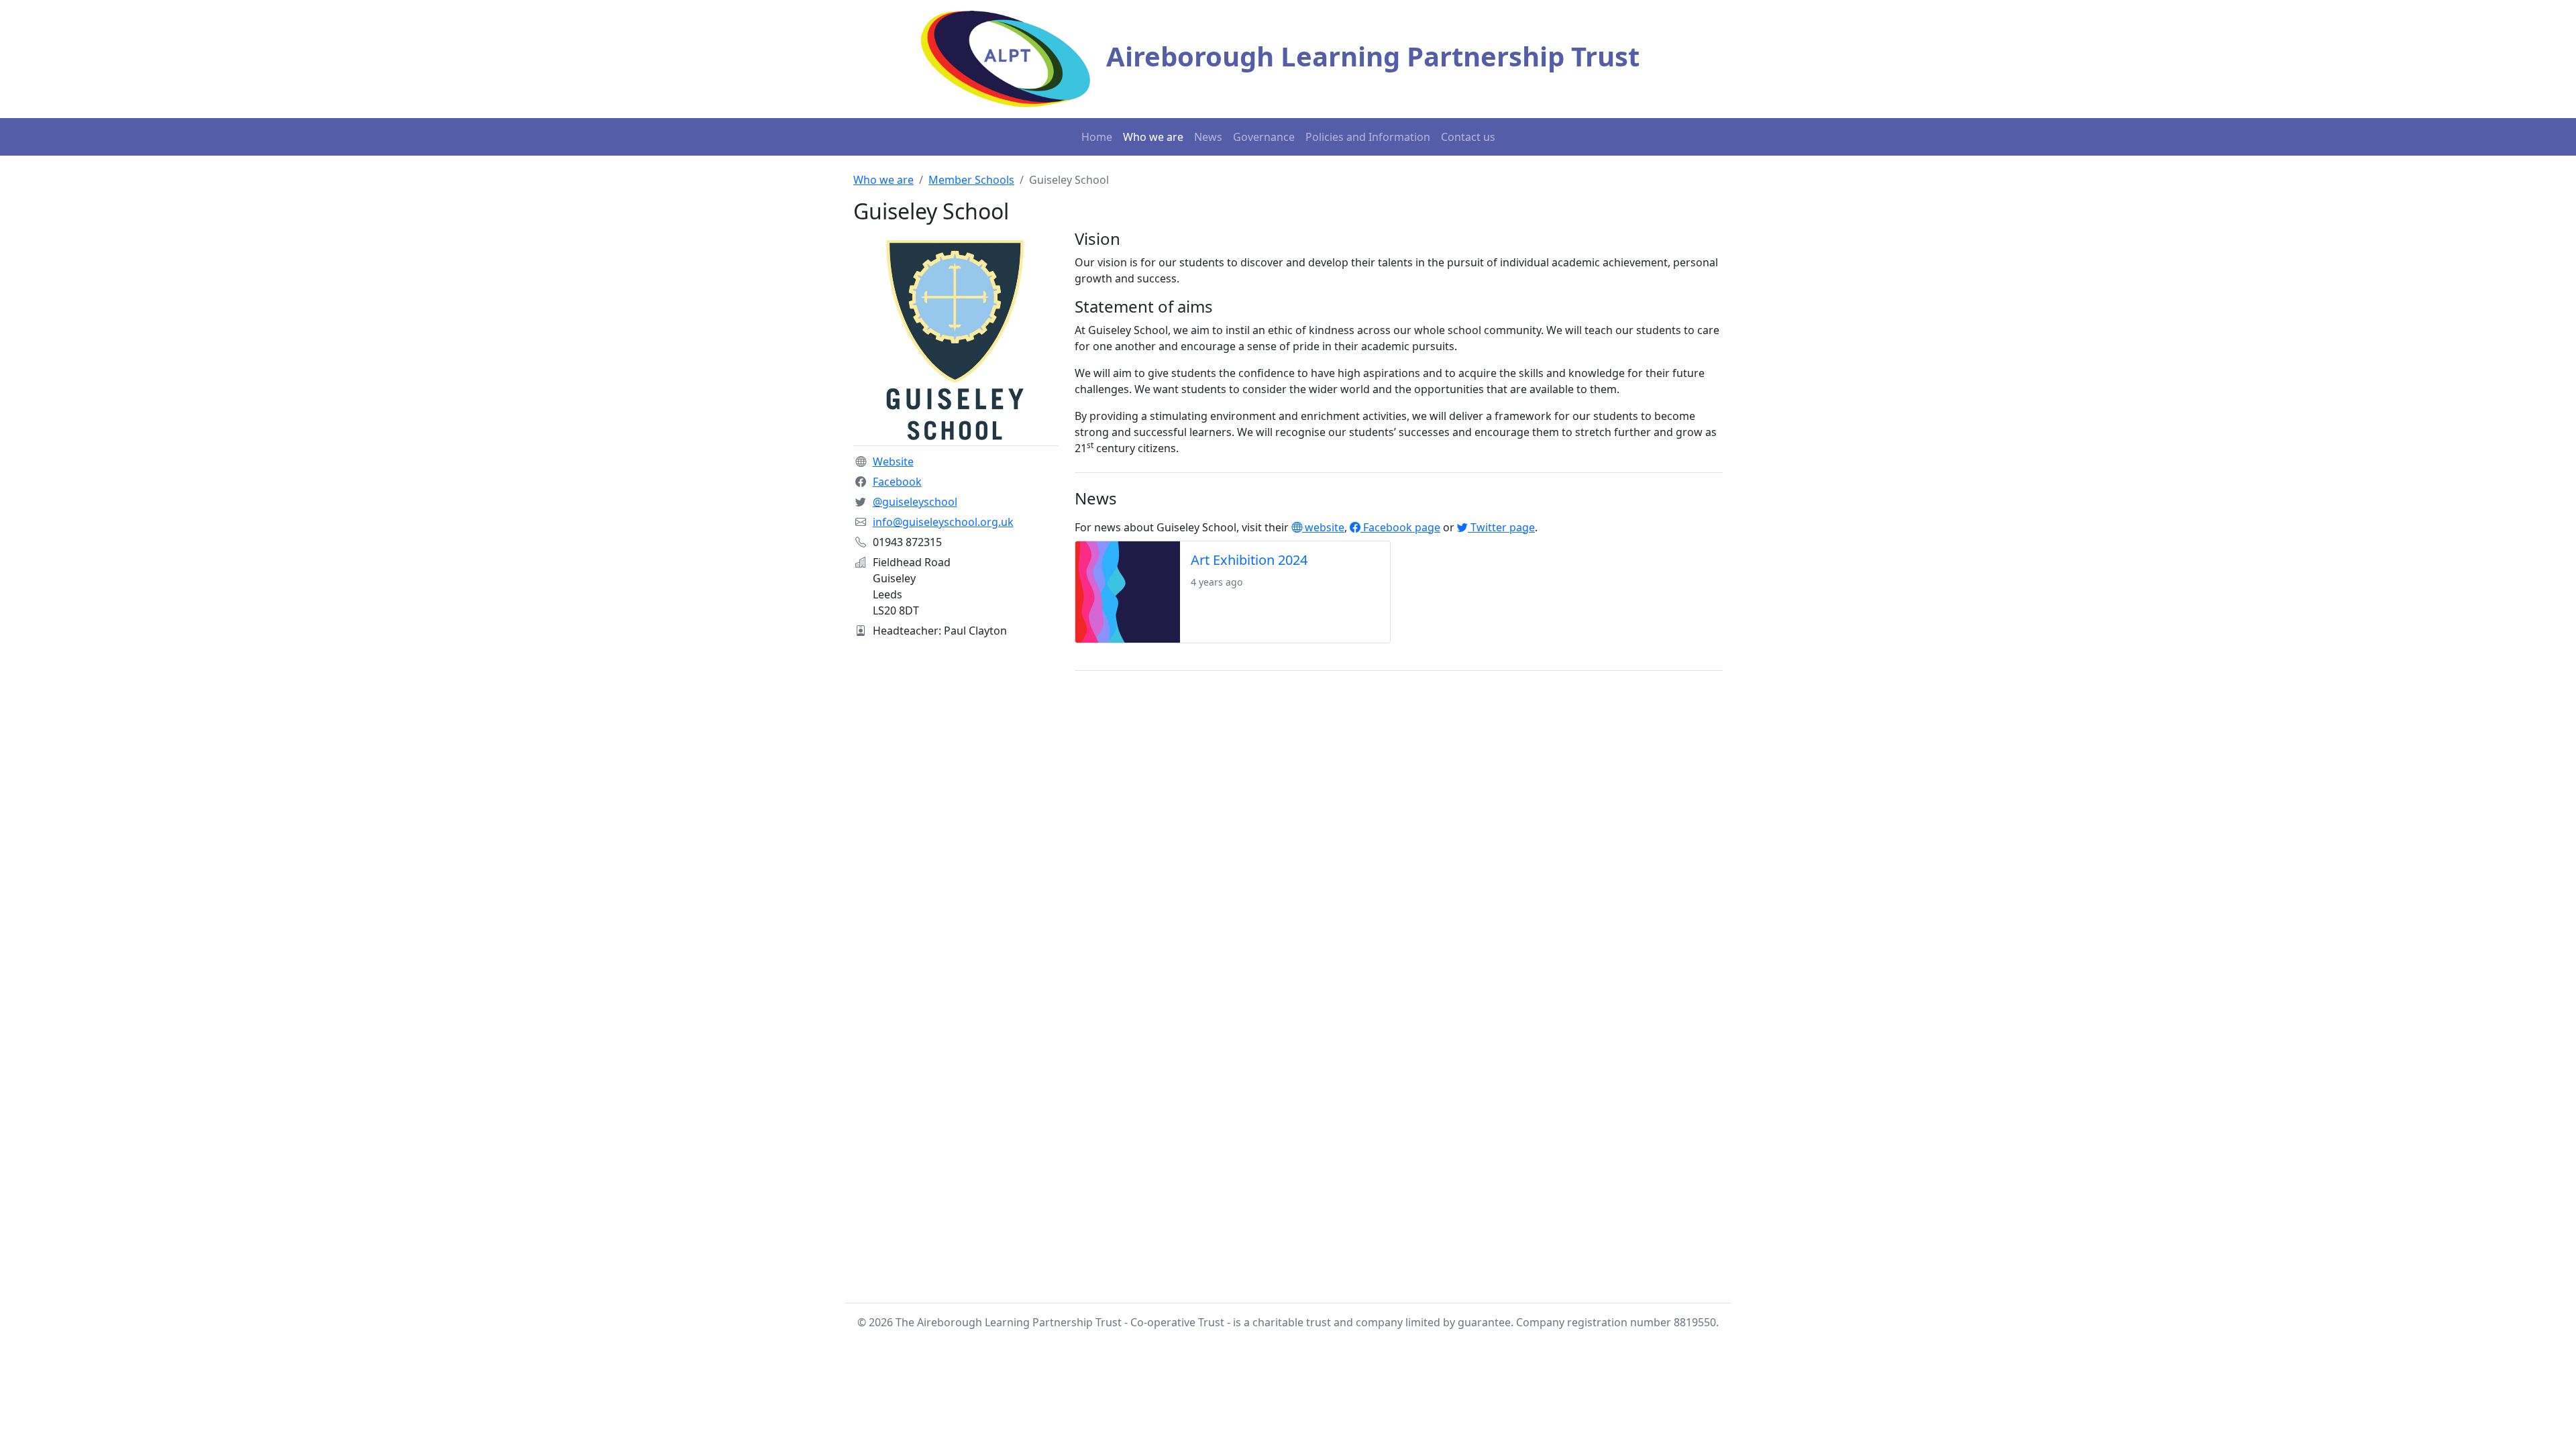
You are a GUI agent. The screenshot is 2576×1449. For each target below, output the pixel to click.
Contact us (1468, 137)
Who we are (1153, 137)
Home (1097, 137)
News (1208, 137)
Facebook (897, 482)
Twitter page (1501, 527)
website (1323, 527)
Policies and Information (1368, 137)
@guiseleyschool (915, 502)
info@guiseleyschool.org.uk (943, 522)
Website (893, 462)
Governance (1264, 137)
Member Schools (971, 180)
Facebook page (1400, 527)
